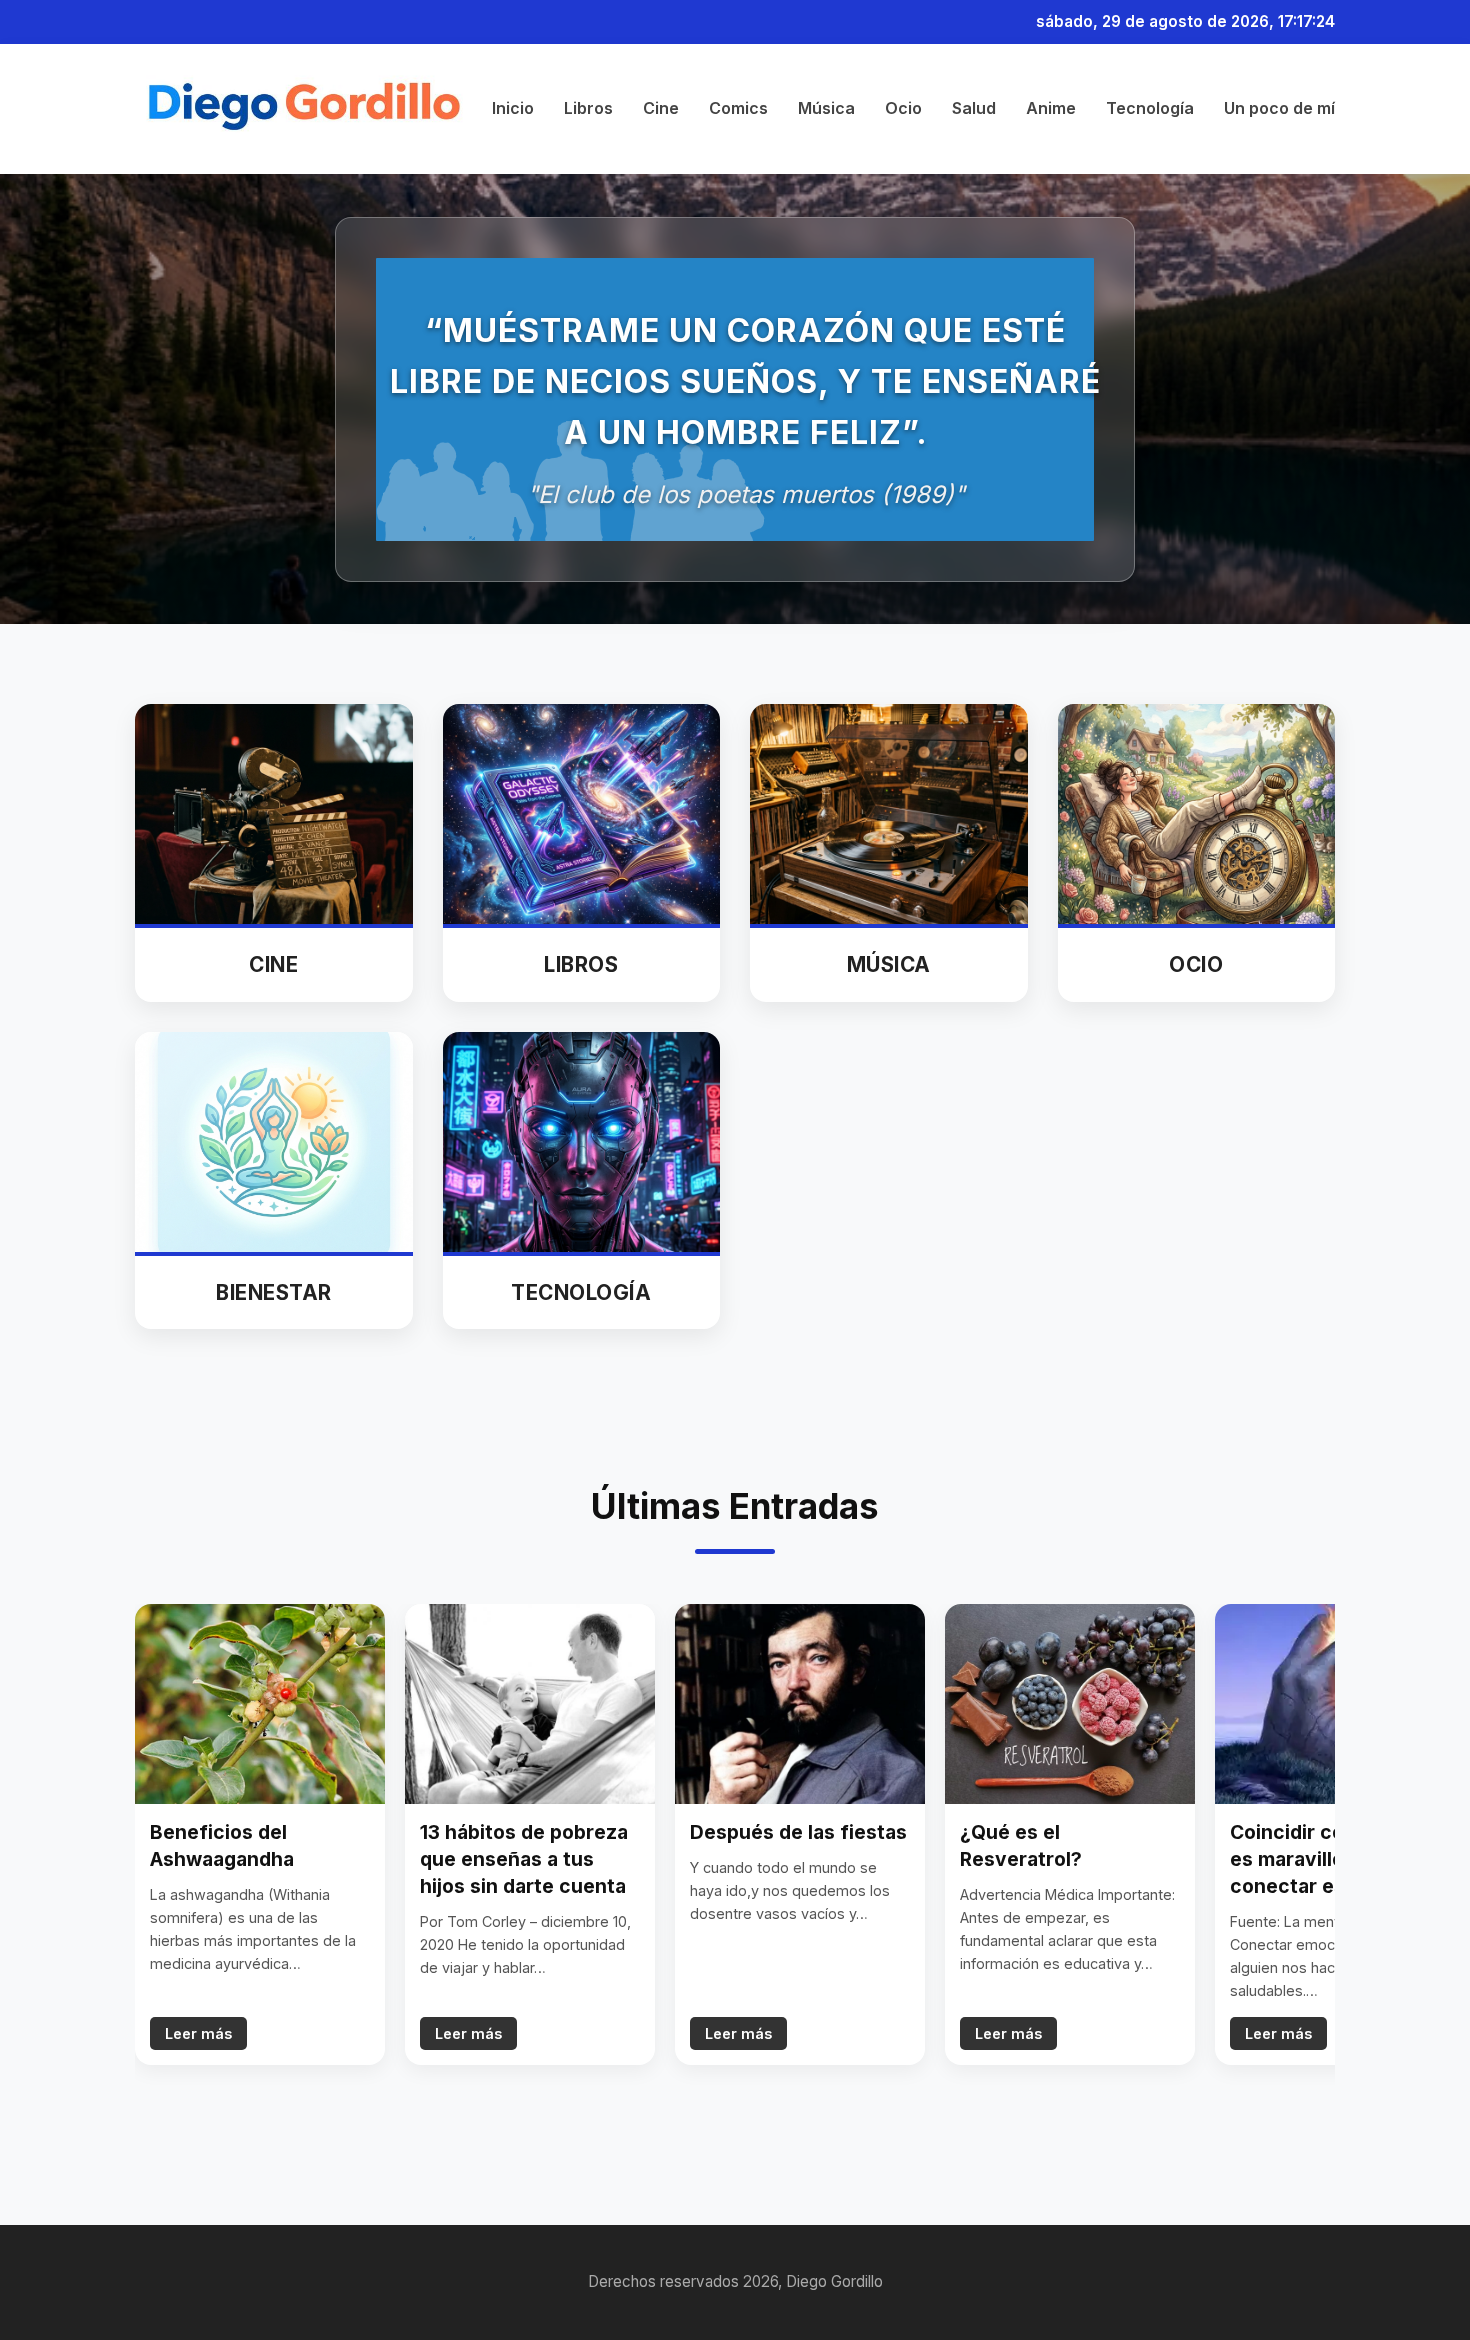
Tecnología (1150, 109)
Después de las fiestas (798, 1832)
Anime (1051, 109)
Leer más (198, 2033)
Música (826, 109)
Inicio (513, 109)
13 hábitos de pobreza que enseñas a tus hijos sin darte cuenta (524, 1859)
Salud (974, 109)
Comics (738, 109)
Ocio (903, 109)
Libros (588, 109)
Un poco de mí (1279, 109)
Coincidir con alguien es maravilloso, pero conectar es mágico (1330, 1859)
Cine (661, 109)
